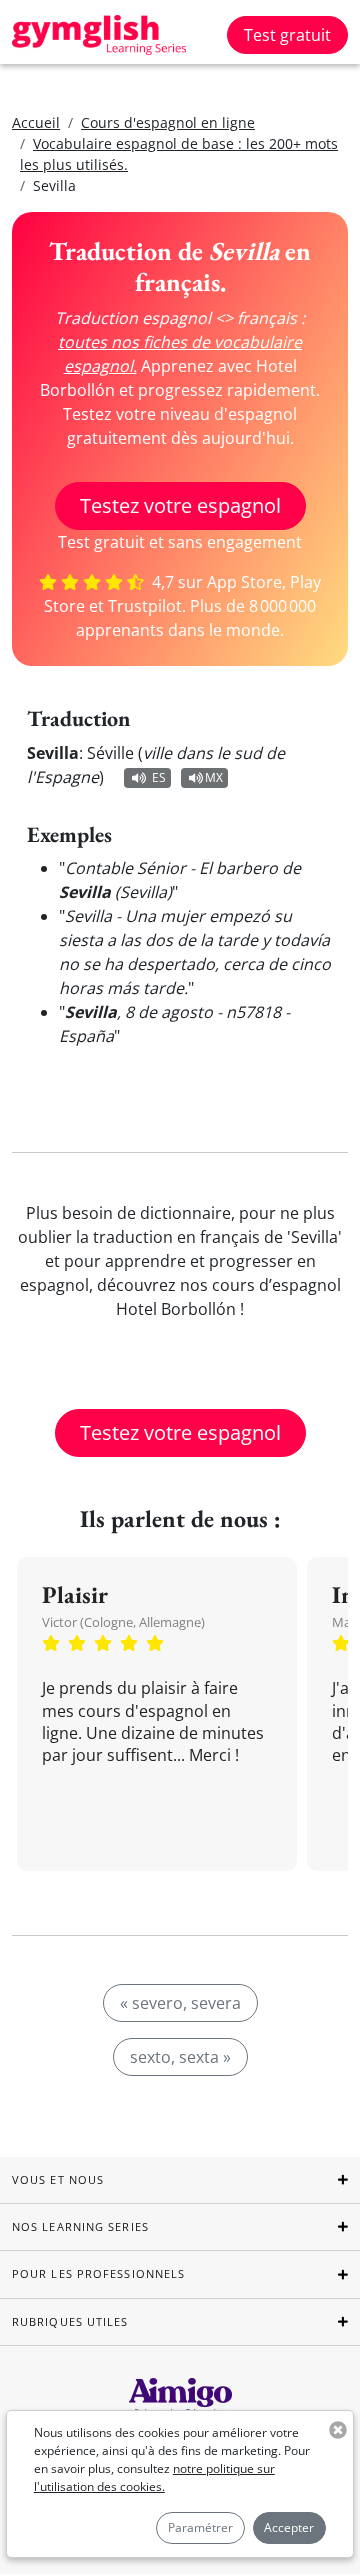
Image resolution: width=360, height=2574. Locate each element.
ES (159, 777)
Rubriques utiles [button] (70, 2321)
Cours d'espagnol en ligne (168, 122)
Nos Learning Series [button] (80, 2226)
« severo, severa (180, 2003)
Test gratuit (287, 35)
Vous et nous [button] (58, 2179)
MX (214, 777)
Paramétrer (200, 2527)
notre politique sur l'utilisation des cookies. (154, 2477)
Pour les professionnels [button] (98, 2273)
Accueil (36, 122)
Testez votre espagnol (180, 505)
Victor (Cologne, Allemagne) (123, 1622)
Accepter (289, 2527)
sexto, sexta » (180, 2057)
